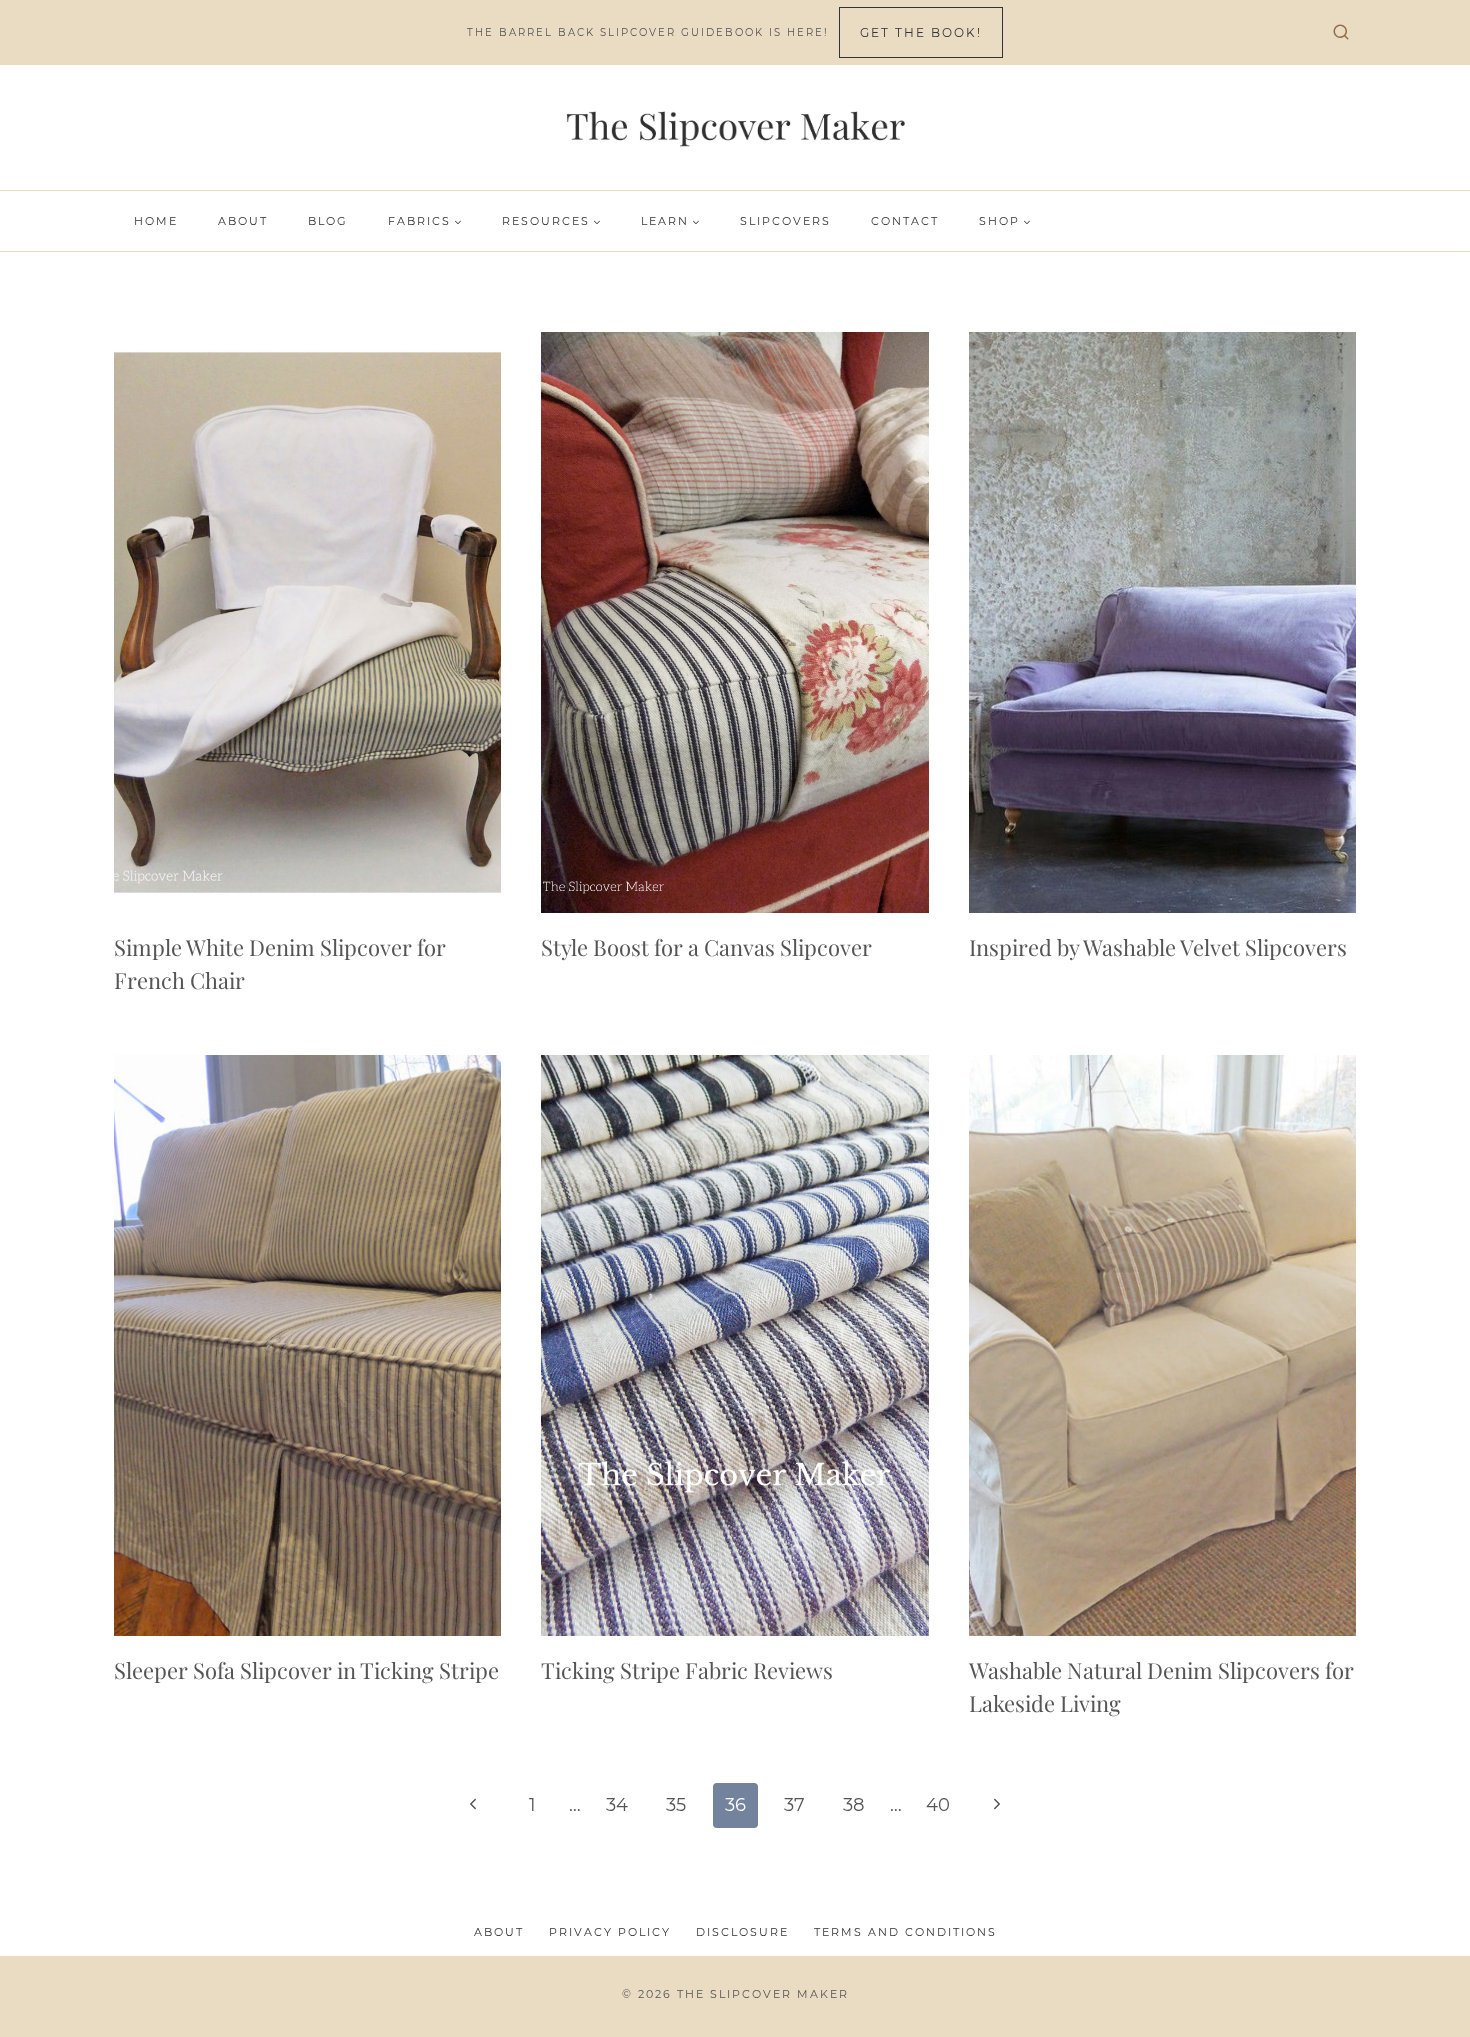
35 (676, 1805)
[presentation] (307, 622)
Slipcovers (785, 221)
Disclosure (742, 1932)
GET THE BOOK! (921, 32)
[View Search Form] (1341, 33)
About (243, 221)
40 (938, 1805)
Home (156, 221)
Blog (328, 221)
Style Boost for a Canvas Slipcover (706, 947)
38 (853, 1805)
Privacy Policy (610, 1932)
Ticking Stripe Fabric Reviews (687, 1670)
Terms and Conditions (905, 1932)
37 (794, 1805)
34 (617, 1805)
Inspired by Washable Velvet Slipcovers (1158, 947)
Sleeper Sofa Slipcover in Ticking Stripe (306, 1670)
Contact (905, 221)
